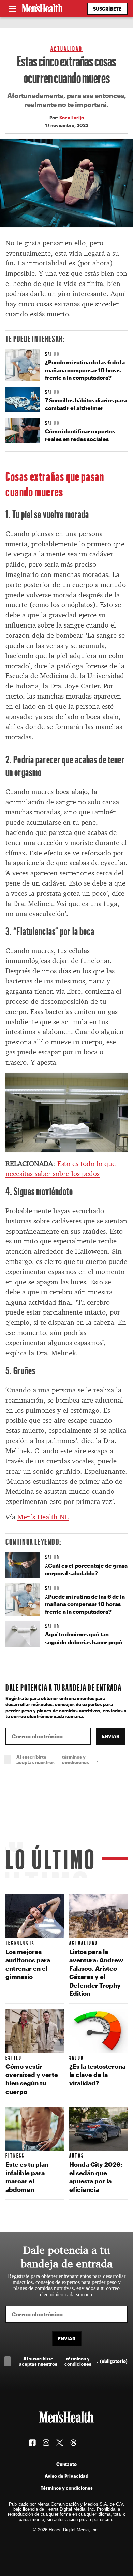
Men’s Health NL (43, 1517)
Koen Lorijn (72, 117)
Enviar (111, 1736)
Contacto (66, 2464)
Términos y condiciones (67, 2488)
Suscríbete (107, 9)
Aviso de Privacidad (66, 2476)
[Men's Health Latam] (42, 9)
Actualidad (67, 48)
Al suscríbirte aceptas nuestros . (72, 1759)
